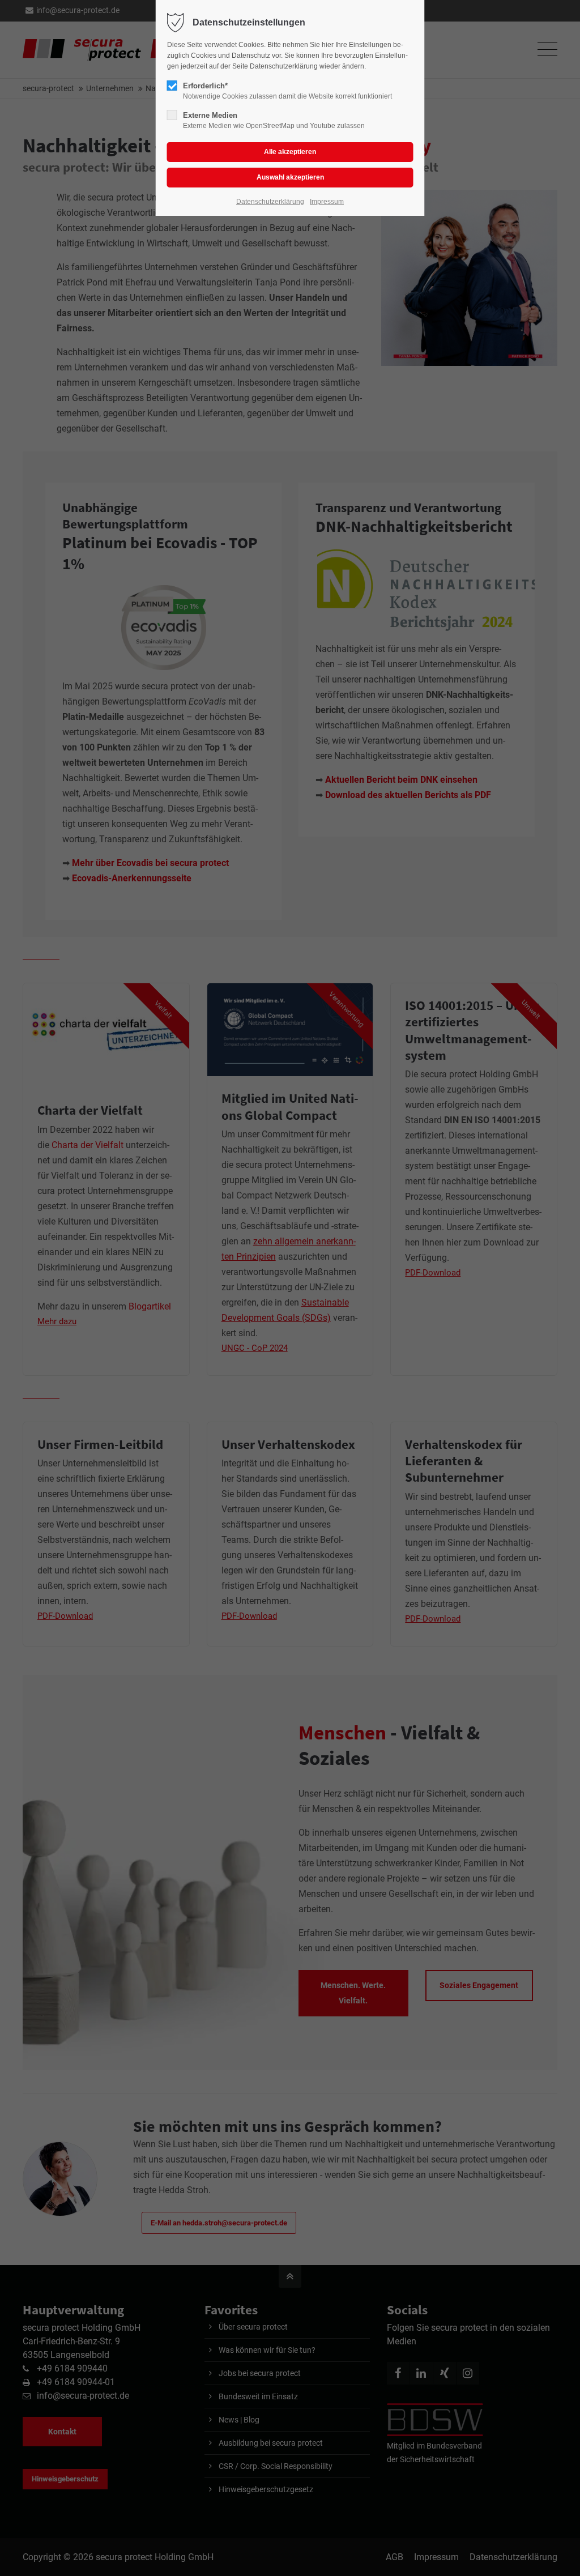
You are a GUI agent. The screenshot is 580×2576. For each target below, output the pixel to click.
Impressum (327, 202)
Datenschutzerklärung (270, 202)
